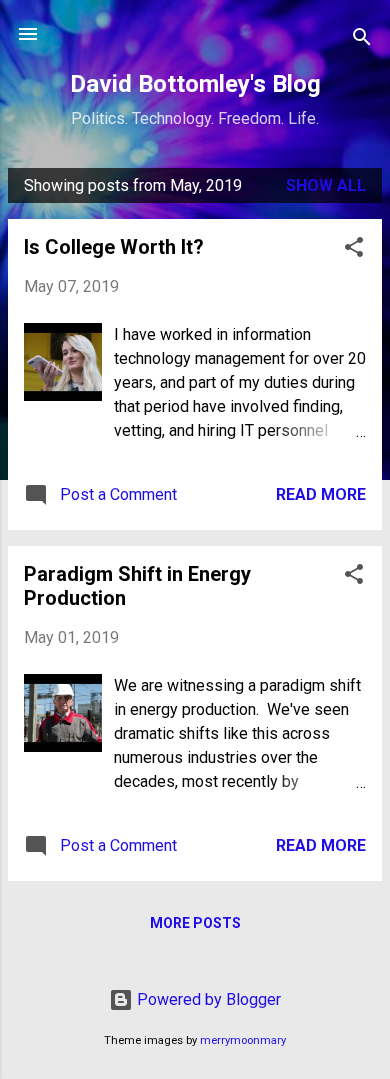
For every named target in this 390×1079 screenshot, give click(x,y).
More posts (195, 923)
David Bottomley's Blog (195, 84)
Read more (321, 494)
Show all (326, 185)
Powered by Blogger (207, 999)
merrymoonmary (243, 1040)
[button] (354, 250)
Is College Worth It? (114, 247)
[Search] (362, 40)
